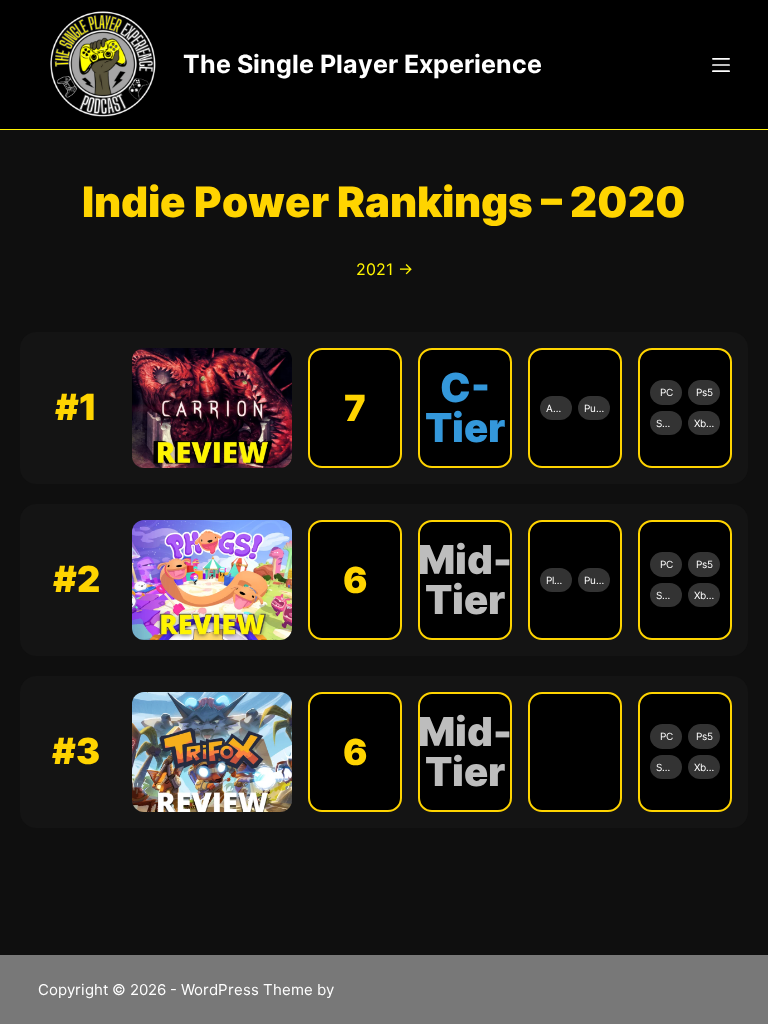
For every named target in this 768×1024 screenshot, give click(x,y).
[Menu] (721, 65)
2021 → (384, 269)
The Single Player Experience (362, 64)
